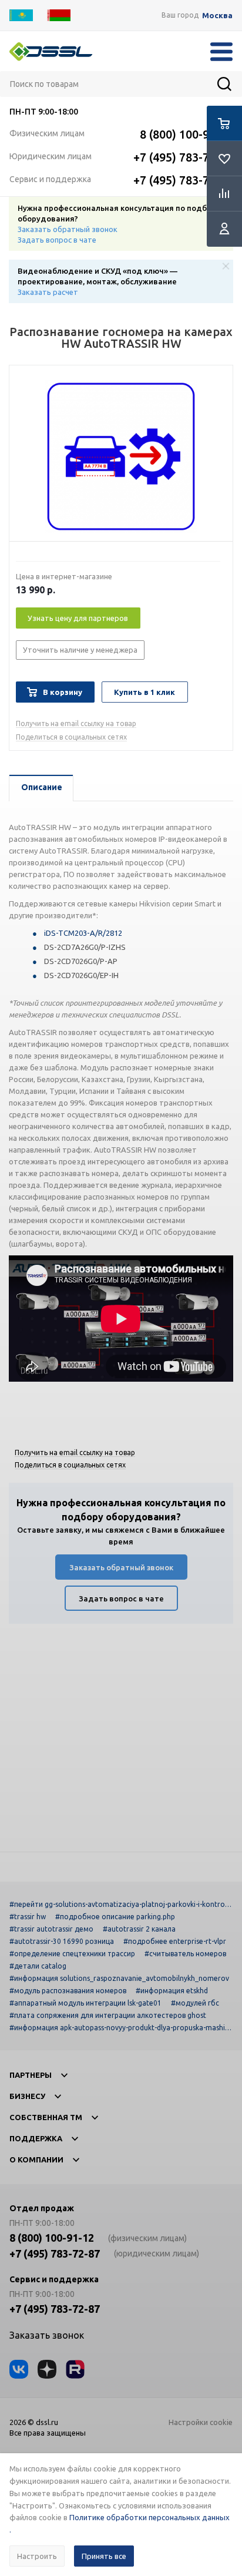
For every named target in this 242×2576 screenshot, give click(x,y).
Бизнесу (27, 2096)
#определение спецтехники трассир (72, 1954)
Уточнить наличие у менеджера (80, 650)
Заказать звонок (47, 2335)
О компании (36, 2159)
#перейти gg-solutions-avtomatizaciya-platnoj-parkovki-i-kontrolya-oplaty (120, 1904)
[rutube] (75, 2369)
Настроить (37, 2556)
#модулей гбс (195, 2003)
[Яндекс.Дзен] (47, 2369)
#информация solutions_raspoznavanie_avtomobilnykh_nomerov (119, 1978)
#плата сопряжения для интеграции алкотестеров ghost (108, 2015)
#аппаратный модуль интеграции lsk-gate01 (85, 2003)
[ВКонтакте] (19, 2369)
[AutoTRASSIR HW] (121, 456)
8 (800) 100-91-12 (186, 134)
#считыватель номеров (185, 1954)
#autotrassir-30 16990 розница (62, 1941)
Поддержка (36, 2138)
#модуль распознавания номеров (68, 1991)
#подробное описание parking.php (115, 1917)
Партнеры (31, 2075)
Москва (217, 16)
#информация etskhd (172, 1991)
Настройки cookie (201, 2422)
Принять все (104, 2556)
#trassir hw (28, 1917)
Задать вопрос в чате (57, 240)
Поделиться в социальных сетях (71, 737)
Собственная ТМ (46, 2117)
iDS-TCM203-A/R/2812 (83, 933)
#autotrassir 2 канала (139, 1929)
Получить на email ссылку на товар (76, 723)
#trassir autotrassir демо (51, 1929)
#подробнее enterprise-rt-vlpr (175, 1941)
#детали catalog (38, 1966)
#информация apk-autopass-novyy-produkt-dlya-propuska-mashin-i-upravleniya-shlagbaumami (120, 2028)
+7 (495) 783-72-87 (183, 157)
